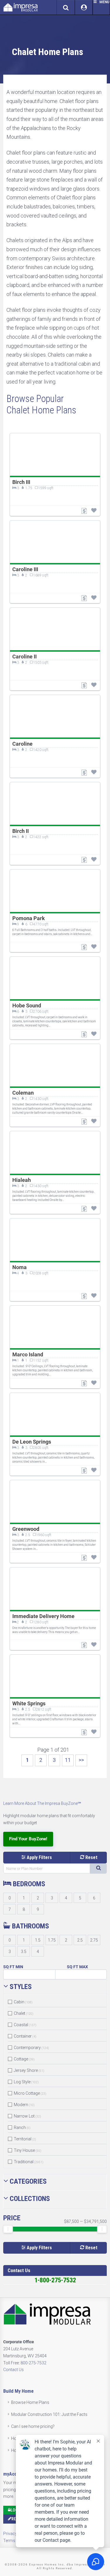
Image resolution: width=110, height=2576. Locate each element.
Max (84, 1967)
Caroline (22, 744)
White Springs (29, 1703)
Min (19, 1967)
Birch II (21, 831)
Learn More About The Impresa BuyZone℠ (42, 1803)
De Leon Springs (32, 1442)
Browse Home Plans (30, 2402)
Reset (91, 1857)
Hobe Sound (27, 1005)
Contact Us (13, 2370)
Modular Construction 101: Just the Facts (49, 2414)
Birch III (21, 482)
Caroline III (25, 569)
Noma (20, 1267)
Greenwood (26, 1529)
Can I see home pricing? (33, 2426)
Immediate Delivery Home (43, 1616)
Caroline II (24, 657)
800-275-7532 (33, 2363)
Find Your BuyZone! (28, 1839)
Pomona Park (29, 918)
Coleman (23, 1093)
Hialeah (22, 1180)
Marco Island (28, 1354)
